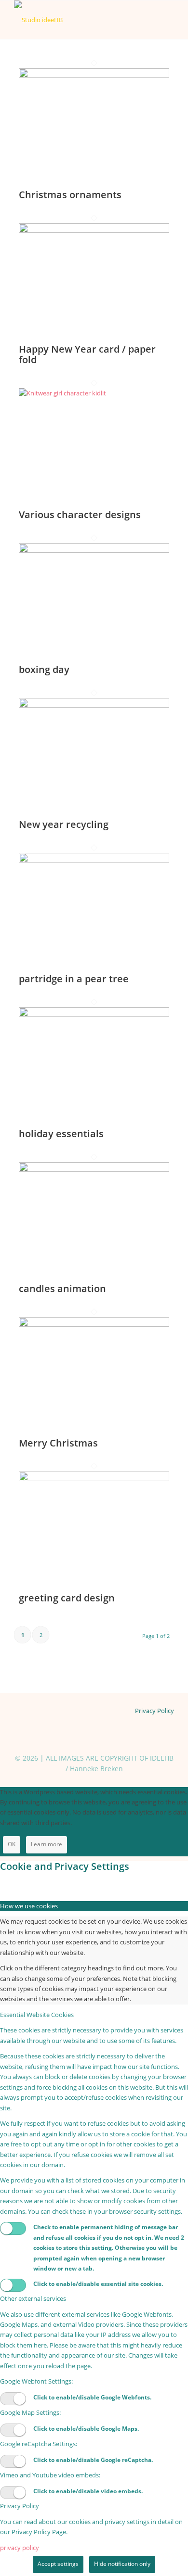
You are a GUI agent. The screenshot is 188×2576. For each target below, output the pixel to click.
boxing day (44, 669)
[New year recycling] (94, 705)
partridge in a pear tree (74, 979)
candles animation (62, 1288)
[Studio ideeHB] (78, 20)
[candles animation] (94, 1169)
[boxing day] (94, 550)
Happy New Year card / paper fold (87, 354)
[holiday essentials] (94, 1015)
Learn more (47, 1844)
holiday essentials (61, 1134)
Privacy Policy (154, 1711)
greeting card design (67, 1598)
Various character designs (80, 514)
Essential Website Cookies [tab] (37, 2015)
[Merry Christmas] (94, 1324)
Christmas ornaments (70, 195)
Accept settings (58, 2564)
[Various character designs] (94, 393)
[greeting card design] (94, 1479)
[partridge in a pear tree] (94, 860)
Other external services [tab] (33, 2298)
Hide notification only (122, 2564)
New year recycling (64, 824)
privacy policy (20, 2548)
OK (12, 1844)
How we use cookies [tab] (29, 1906)
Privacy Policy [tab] (20, 2506)
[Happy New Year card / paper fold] (94, 230)
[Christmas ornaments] (94, 76)
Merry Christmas (58, 1443)
